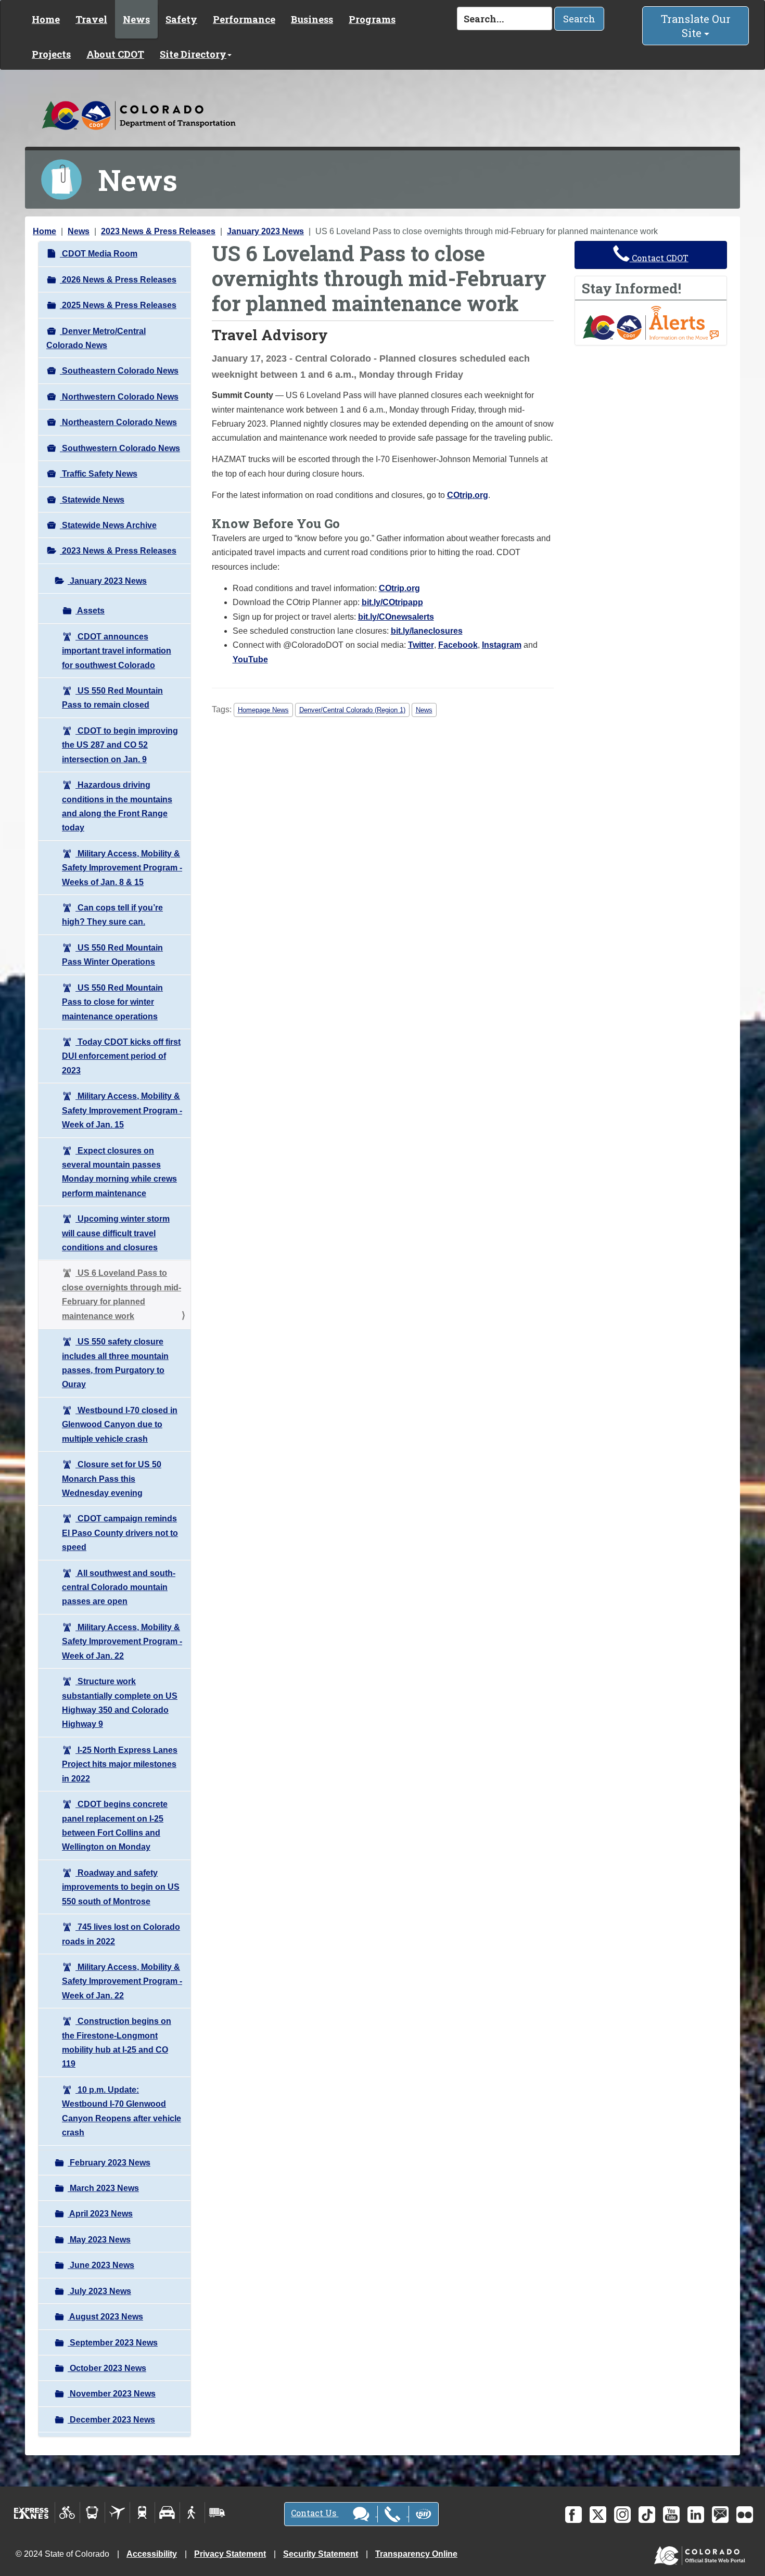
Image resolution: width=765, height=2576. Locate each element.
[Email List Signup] (720, 2515)
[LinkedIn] (696, 2515)
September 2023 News (113, 2343)
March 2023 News (103, 2188)
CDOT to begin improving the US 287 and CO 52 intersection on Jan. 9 (120, 745)
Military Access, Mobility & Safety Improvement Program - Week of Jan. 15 (122, 1110)
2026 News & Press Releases (118, 280)
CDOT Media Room (99, 254)
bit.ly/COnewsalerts (396, 617)
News (136, 19)
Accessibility (152, 2554)
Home (46, 19)
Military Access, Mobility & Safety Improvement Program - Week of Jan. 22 (122, 1642)
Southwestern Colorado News (120, 448)
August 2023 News (105, 2317)
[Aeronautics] (117, 2513)
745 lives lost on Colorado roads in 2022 (121, 1934)
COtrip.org (468, 495)
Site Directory (193, 54)
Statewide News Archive (108, 525)
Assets (90, 611)
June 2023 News (101, 2265)
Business (312, 19)
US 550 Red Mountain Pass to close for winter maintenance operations (112, 1002)
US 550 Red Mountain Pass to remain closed (112, 698)
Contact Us (315, 2513)
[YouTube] (671, 2515)
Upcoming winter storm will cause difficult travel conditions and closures (116, 1233)
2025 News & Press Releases (118, 305)
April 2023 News (100, 2214)
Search (579, 19)
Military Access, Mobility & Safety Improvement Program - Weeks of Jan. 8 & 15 (122, 868)
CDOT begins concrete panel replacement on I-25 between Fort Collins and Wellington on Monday (115, 1825)
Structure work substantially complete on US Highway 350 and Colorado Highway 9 (120, 1703)
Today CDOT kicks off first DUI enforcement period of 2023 (121, 1056)
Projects (51, 54)
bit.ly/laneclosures (427, 631)
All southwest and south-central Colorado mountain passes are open (119, 1587)
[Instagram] (622, 2515)
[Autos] (167, 2513)
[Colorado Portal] (702, 2553)
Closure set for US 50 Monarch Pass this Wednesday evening (112, 1479)
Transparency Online (416, 2554)
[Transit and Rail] (92, 2513)
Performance (244, 19)
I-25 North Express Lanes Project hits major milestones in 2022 (120, 1764)
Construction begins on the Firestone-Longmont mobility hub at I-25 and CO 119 (117, 2042)
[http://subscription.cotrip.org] (651, 322)
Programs (372, 19)
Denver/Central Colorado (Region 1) (352, 710)
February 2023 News (109, 2163)
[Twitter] (598, 2515)
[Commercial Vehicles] (217, 2513)
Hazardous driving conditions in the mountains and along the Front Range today (117, 806)
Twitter (421, 645)
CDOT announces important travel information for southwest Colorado (117, 651)
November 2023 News (112, 2394)
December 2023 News (111, 2420)
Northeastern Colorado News (118, 422)
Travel (91, 19)
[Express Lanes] (31, 2513)
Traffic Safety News (99, 474)
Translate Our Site (696, 26)
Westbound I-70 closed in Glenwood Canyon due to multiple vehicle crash (120, 1425)
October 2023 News (107, 2368)
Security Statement (321, 2554)
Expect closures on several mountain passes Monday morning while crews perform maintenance (119, 1172)
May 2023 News (99, 2240)
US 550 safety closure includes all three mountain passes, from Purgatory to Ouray (115, 1363)
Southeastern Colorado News (119, 371)
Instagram (502, 645)
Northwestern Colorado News (119, 397)
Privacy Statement (230, 2554)
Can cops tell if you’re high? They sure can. (112, 915)
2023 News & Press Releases (158, 231)
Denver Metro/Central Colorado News (96, 338)
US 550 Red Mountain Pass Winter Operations (112, 955)
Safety (181, 19)
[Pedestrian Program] (192, 2513)
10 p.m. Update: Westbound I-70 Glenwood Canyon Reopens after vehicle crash (122, 2111)
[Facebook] (573, 2515)
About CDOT (115, 54)
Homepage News (263, 710)
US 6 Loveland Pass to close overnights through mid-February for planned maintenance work (122, 1294)
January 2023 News (265, 231)
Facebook (458, 645)
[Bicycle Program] (67, 2513)
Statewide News (92, 500)
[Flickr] (745, 2515)
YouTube (250, 659)
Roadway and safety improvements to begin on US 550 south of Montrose (121, 1887)
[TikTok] (647, 2515)
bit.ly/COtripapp (392, 602)
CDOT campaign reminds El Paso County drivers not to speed (120, 1533)
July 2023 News (99, 2291)
